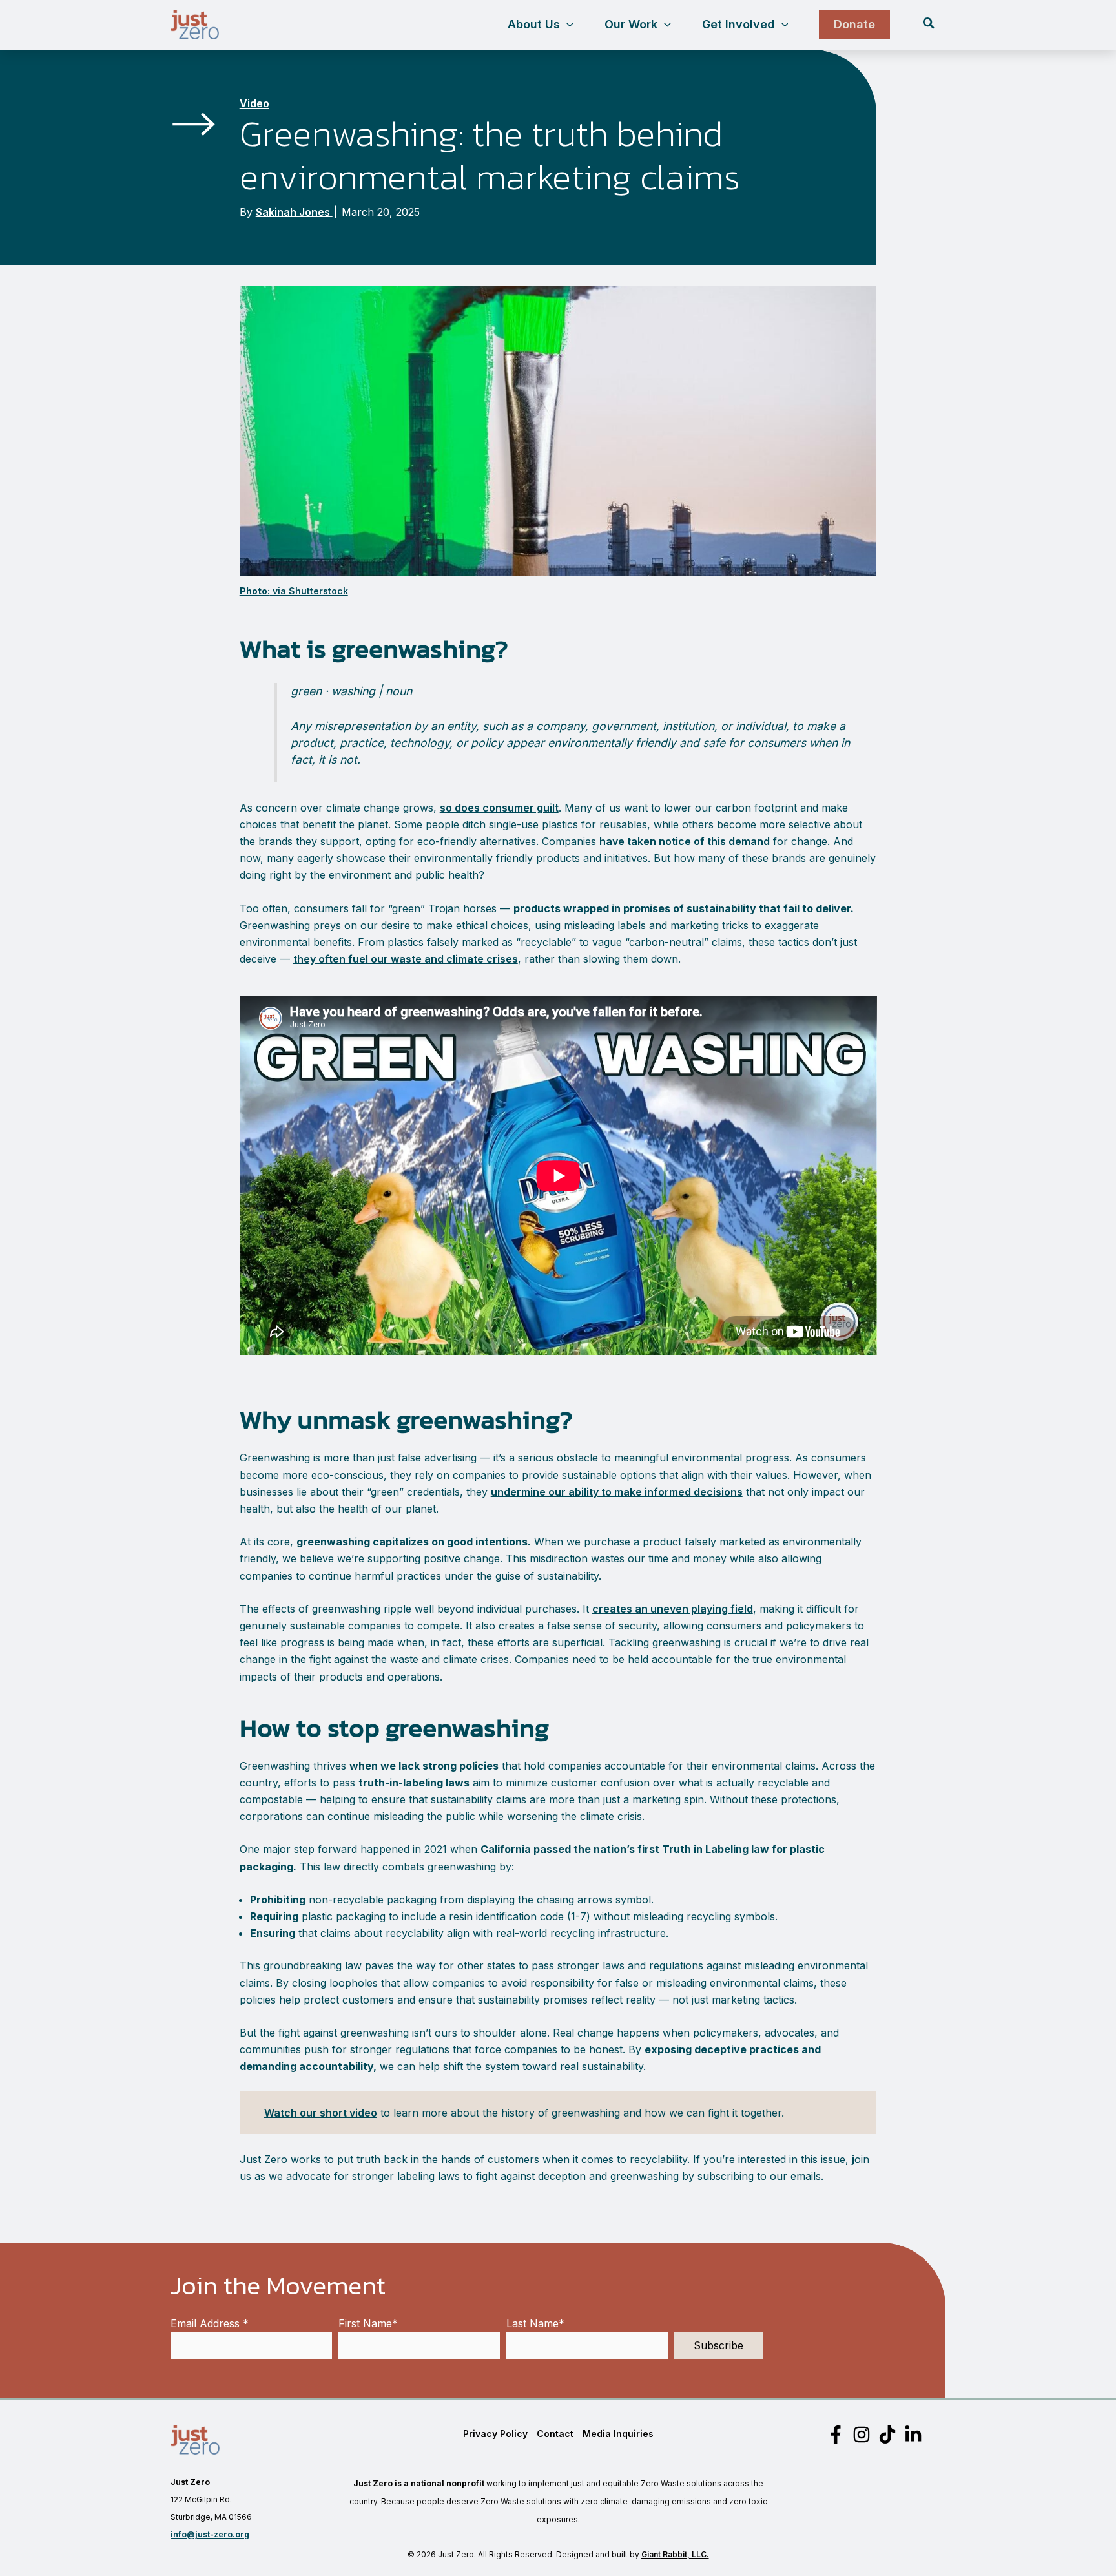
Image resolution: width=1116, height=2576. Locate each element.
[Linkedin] (913, 2435)
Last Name (535, 2323)
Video (254, 103)
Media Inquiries (618, 2434)
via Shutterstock (294, 591)
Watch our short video (321, 2113)
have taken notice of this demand (685, 841)
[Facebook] (836, 2435)
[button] (567, 25)
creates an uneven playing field (673, 1609)
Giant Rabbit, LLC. (675, 2554)
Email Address (210, 2323)
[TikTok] (887, 2435)
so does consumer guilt (499, 808)
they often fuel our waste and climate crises (406, 959)
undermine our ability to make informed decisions (617, 1492)
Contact (555, 2434)
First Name (368, 2323)
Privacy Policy (495, 2434)
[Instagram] (862, 2435)
